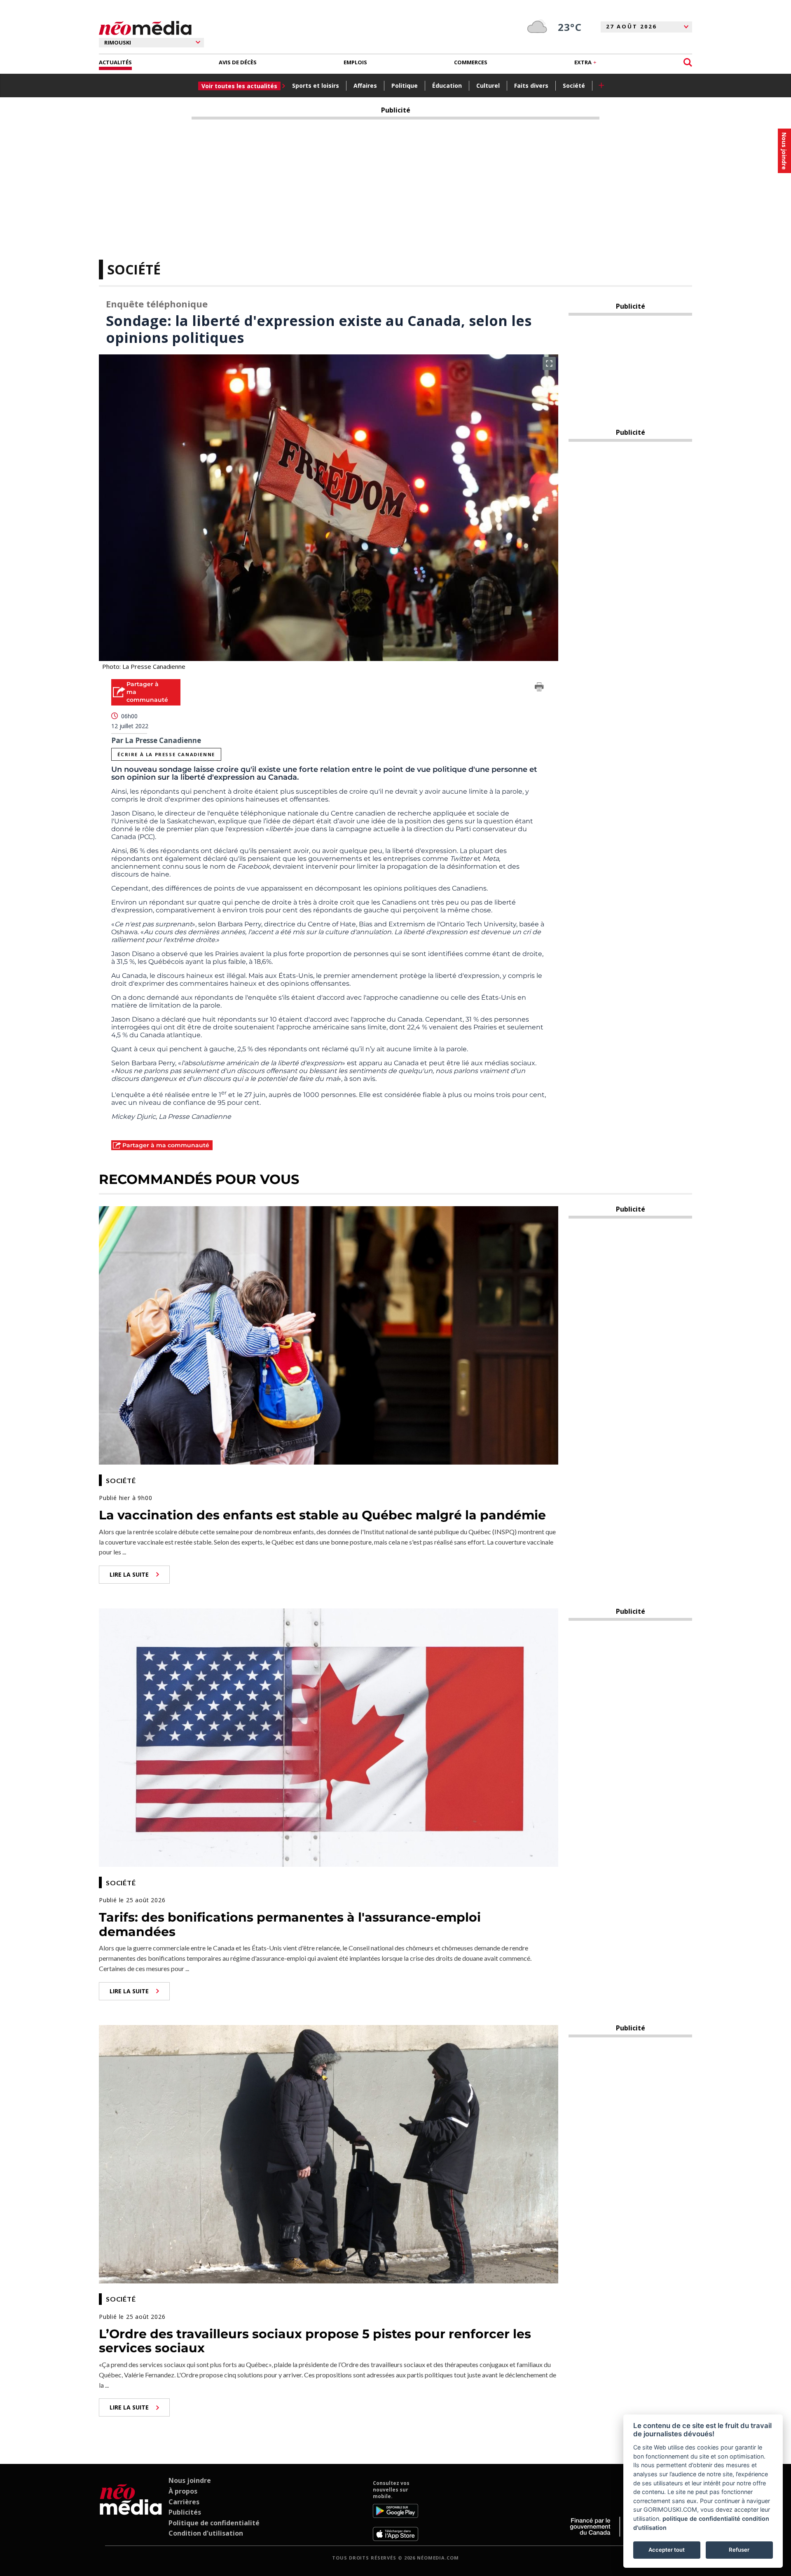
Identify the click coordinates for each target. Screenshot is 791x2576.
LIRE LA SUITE (129, 1574)
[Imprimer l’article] (539, 688)
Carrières (184, 2502)
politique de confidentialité (701, 2519)
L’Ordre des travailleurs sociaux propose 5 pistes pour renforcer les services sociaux (315, 2341)
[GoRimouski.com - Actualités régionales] (145, 28)
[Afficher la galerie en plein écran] (549, 363)
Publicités (185, 2512)
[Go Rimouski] (131, 2510)
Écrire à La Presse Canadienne (166, 754)
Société (574, 86)
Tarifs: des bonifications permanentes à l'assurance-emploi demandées (290, 1924)
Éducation (447, 86)
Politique (405, 86)
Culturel (488, 86)
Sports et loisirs (316, 86)
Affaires (365, 86)
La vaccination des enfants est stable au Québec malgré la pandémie (322, 1515)
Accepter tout (667, 2550)
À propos (183, 2491)
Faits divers (531, 86)
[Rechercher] (688, 62)
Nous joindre (190, 2480)
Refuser (739, 2550)
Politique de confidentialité (214, 2523)
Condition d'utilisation (206, 2533)
